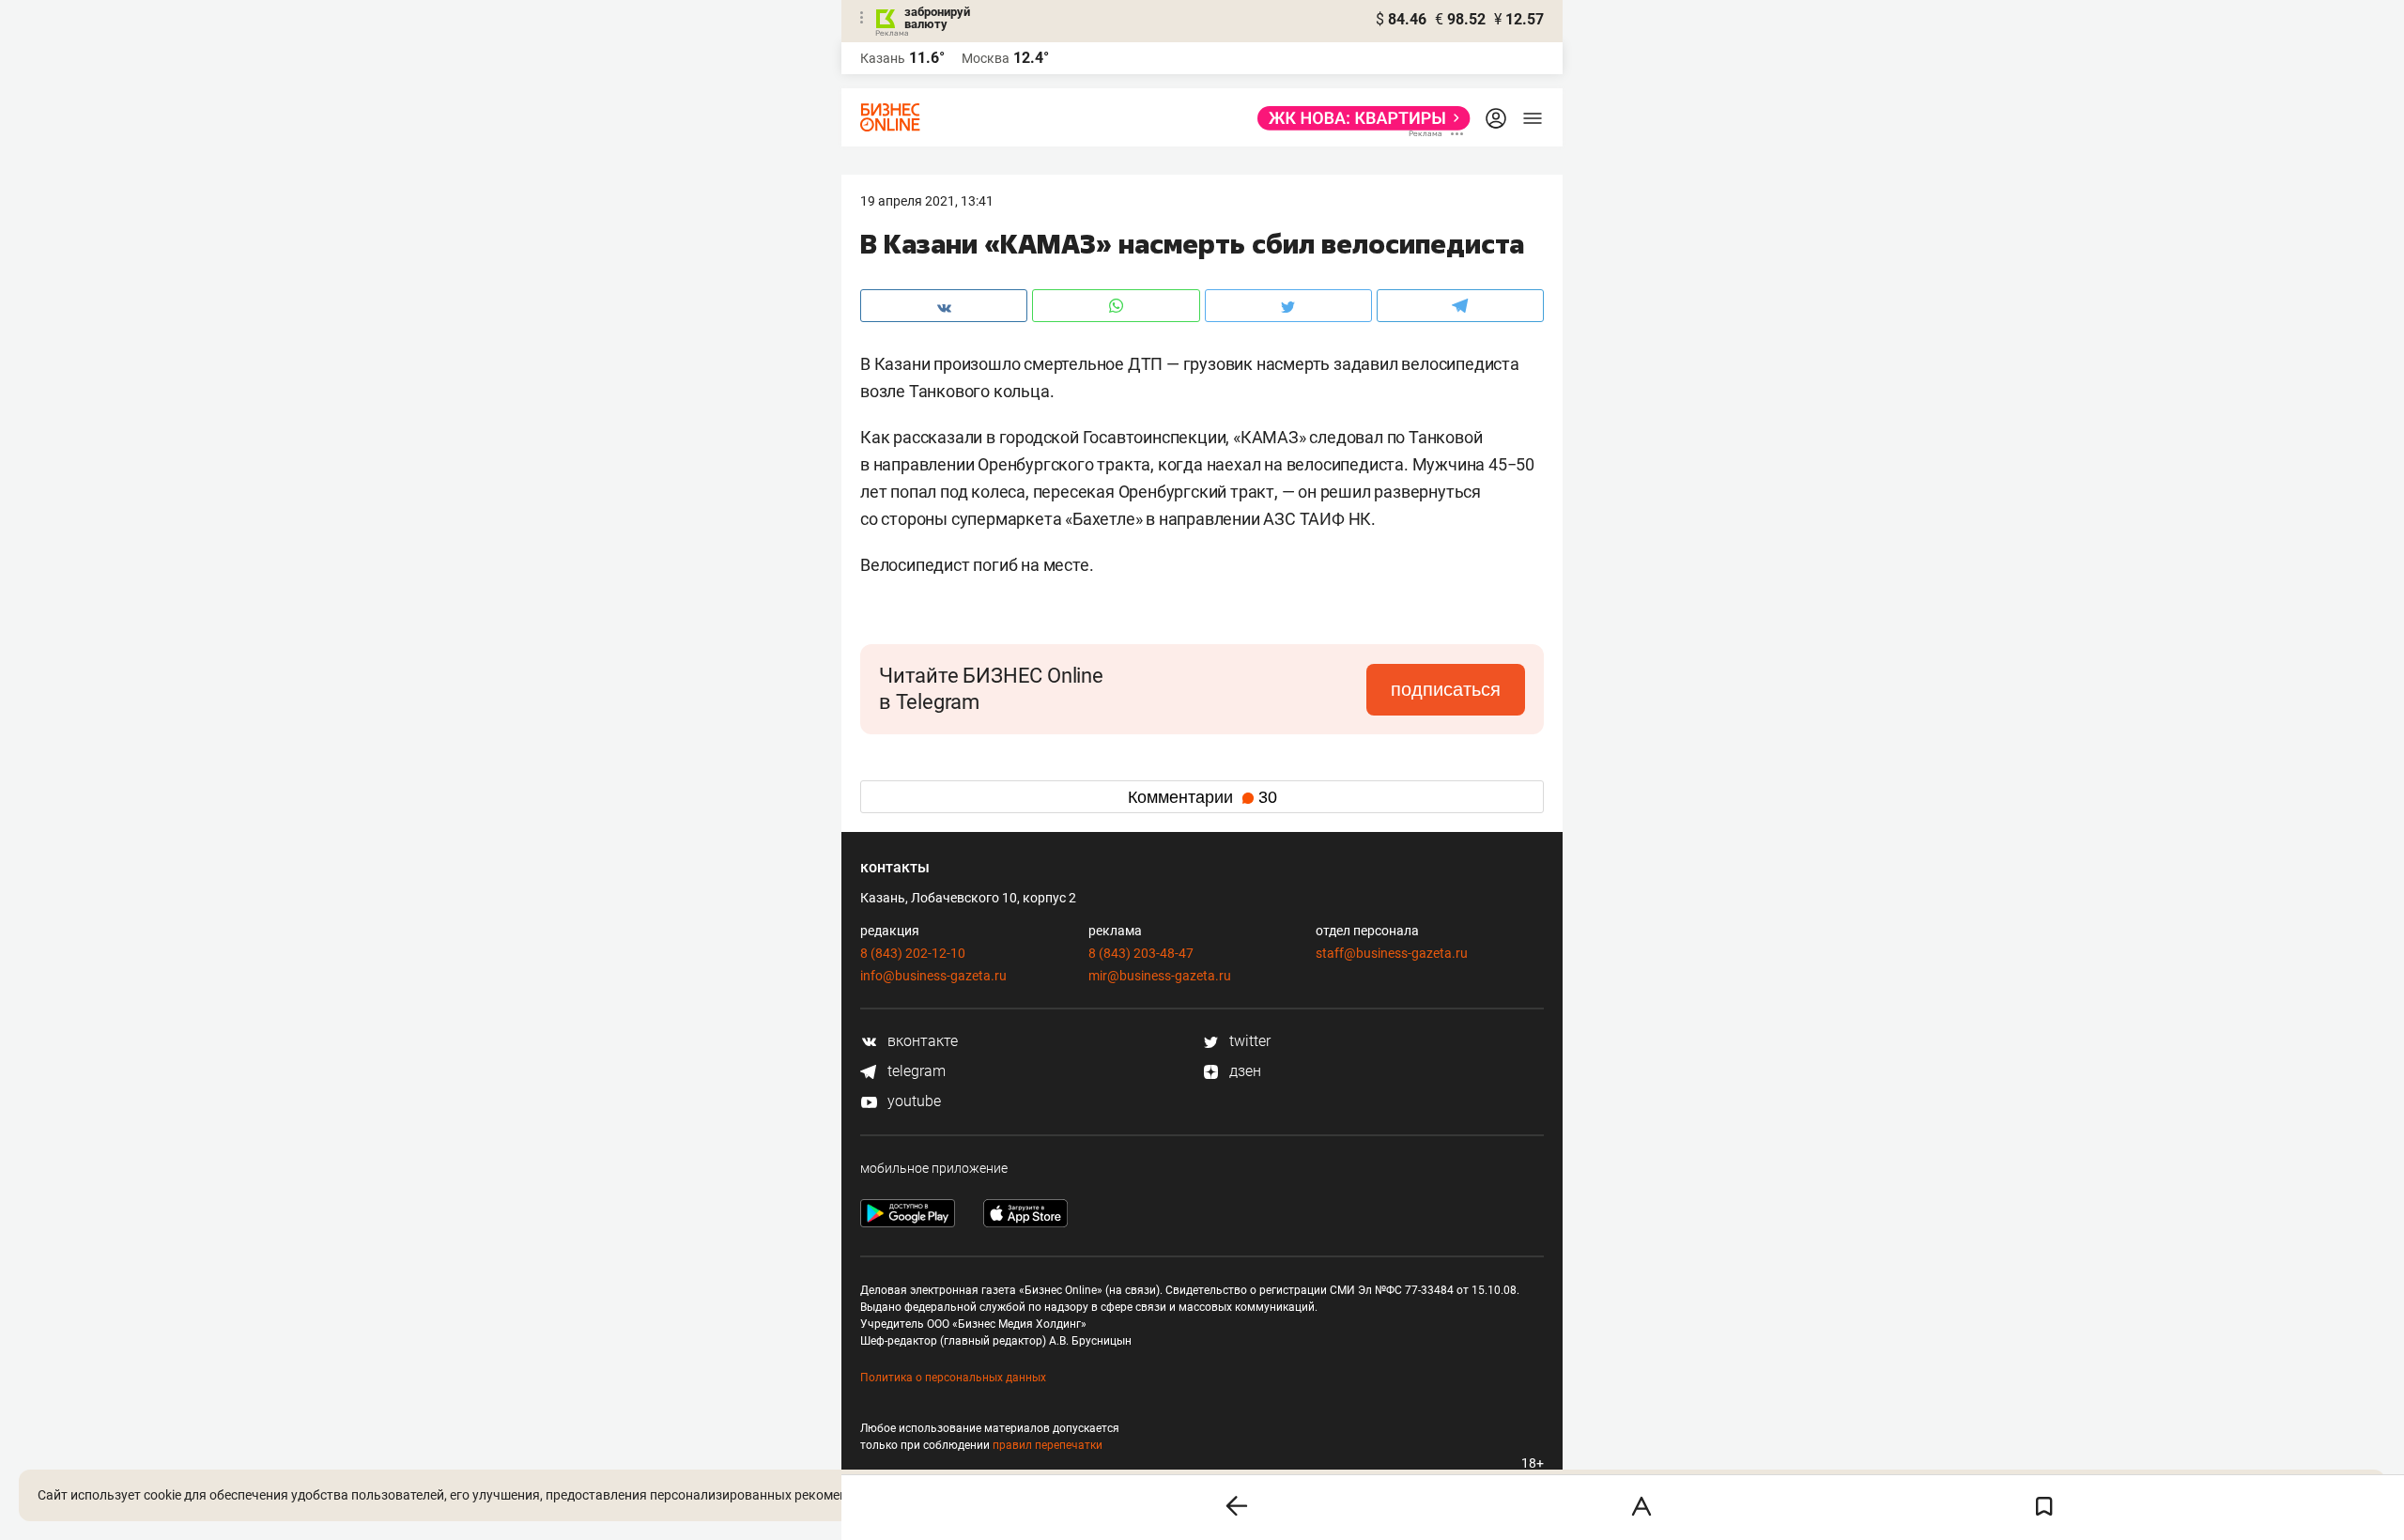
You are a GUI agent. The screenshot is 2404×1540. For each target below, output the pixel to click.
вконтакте (921, 1041)
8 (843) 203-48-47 (1141, 953)
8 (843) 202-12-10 (913, 953)
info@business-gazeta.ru (933, 976)
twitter (1248, 1041)
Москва (986, 58)
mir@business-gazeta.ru (1160, 976)
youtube (912, 1101)
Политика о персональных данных (953, 1378)
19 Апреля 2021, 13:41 (927, 201)
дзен (1243, 1071)
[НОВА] (1358, 118)
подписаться (1446, 689)
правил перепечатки (1048, 1445)
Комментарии (1202, 797)
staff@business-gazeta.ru (1392, 953)
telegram (915, 1071)
